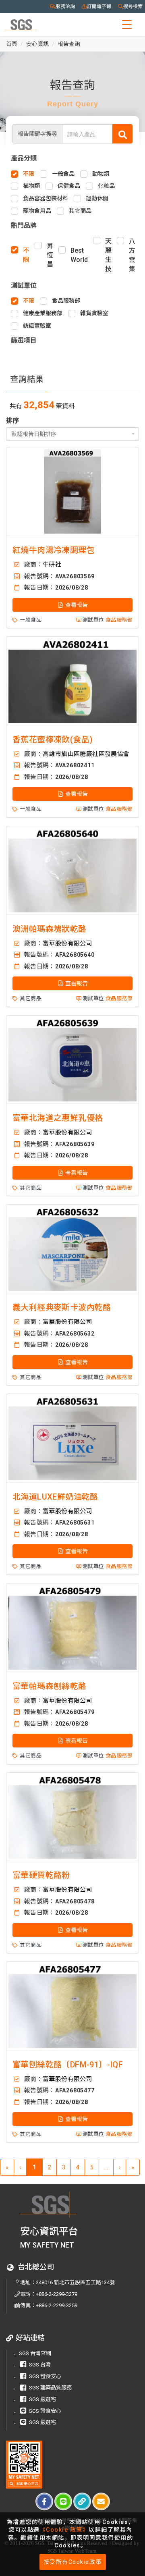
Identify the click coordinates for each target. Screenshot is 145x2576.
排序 (12, 421)
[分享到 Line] (63, 2501)
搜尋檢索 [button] (133, 6)
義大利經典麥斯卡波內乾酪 (62, 1307)
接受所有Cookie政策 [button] (73, 2562)
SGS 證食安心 (45, 2376)
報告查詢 (69, 44)
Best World (79, 255)
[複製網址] (82, 2501)
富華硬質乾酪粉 (41, 1875)
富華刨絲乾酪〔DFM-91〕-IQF (68, 2065)
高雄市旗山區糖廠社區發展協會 (86, 754)
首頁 (12, 44)
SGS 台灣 (40, 2365)
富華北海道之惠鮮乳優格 (58, 1118)
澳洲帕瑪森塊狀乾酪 (50, 929)
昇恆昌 (50, 255)
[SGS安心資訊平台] (24, 2465)
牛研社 (52, 565)
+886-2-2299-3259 (57, 2305)
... (106, 2167)
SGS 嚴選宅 (42, 2399)
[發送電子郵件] (101, 2501)
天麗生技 (108, 255)
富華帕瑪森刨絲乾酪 (50, 1686)
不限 (26, 255)
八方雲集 (132, 255)
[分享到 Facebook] (44, 2501)
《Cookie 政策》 (64, 2530)
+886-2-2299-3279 (57, 2294)
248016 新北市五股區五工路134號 (75, 2282)
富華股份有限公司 (67, 943)
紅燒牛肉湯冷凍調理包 (54, 550)
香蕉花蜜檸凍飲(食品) (53, 740)
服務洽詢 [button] (65, 6)
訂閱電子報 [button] (99, 6)
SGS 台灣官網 (35, 2353)
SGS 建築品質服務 (50, 2388)
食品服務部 (119, 620)
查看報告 (76, 605)
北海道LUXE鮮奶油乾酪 (55, 1497)
